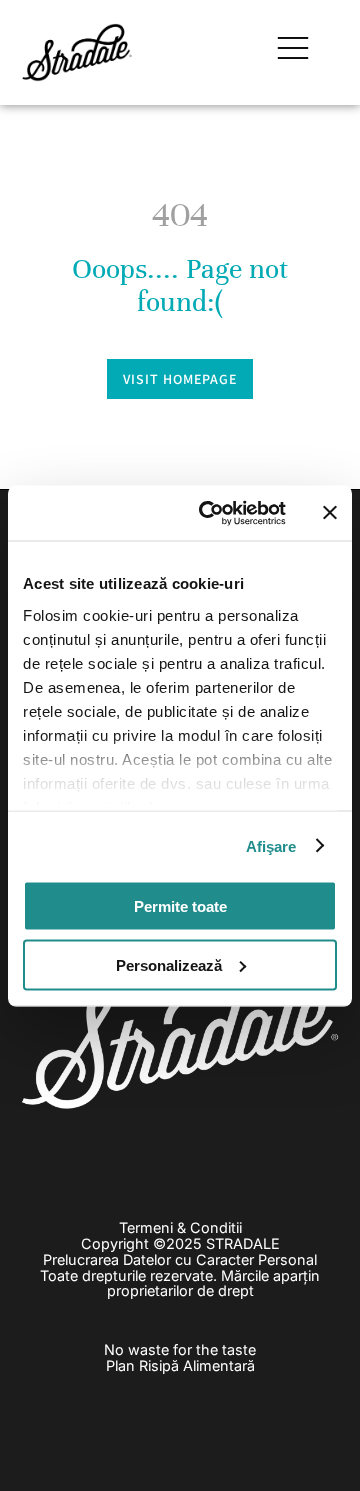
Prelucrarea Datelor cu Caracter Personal (180, 1259)
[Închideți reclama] (330, 513)
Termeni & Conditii (180, 1227)
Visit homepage (180, 379)
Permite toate (180, 906)
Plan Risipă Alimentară (180, 1365)
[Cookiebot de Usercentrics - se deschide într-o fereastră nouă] (211, 513)
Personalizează (169, 964)
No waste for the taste (180, 1349)
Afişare (271, 845)
